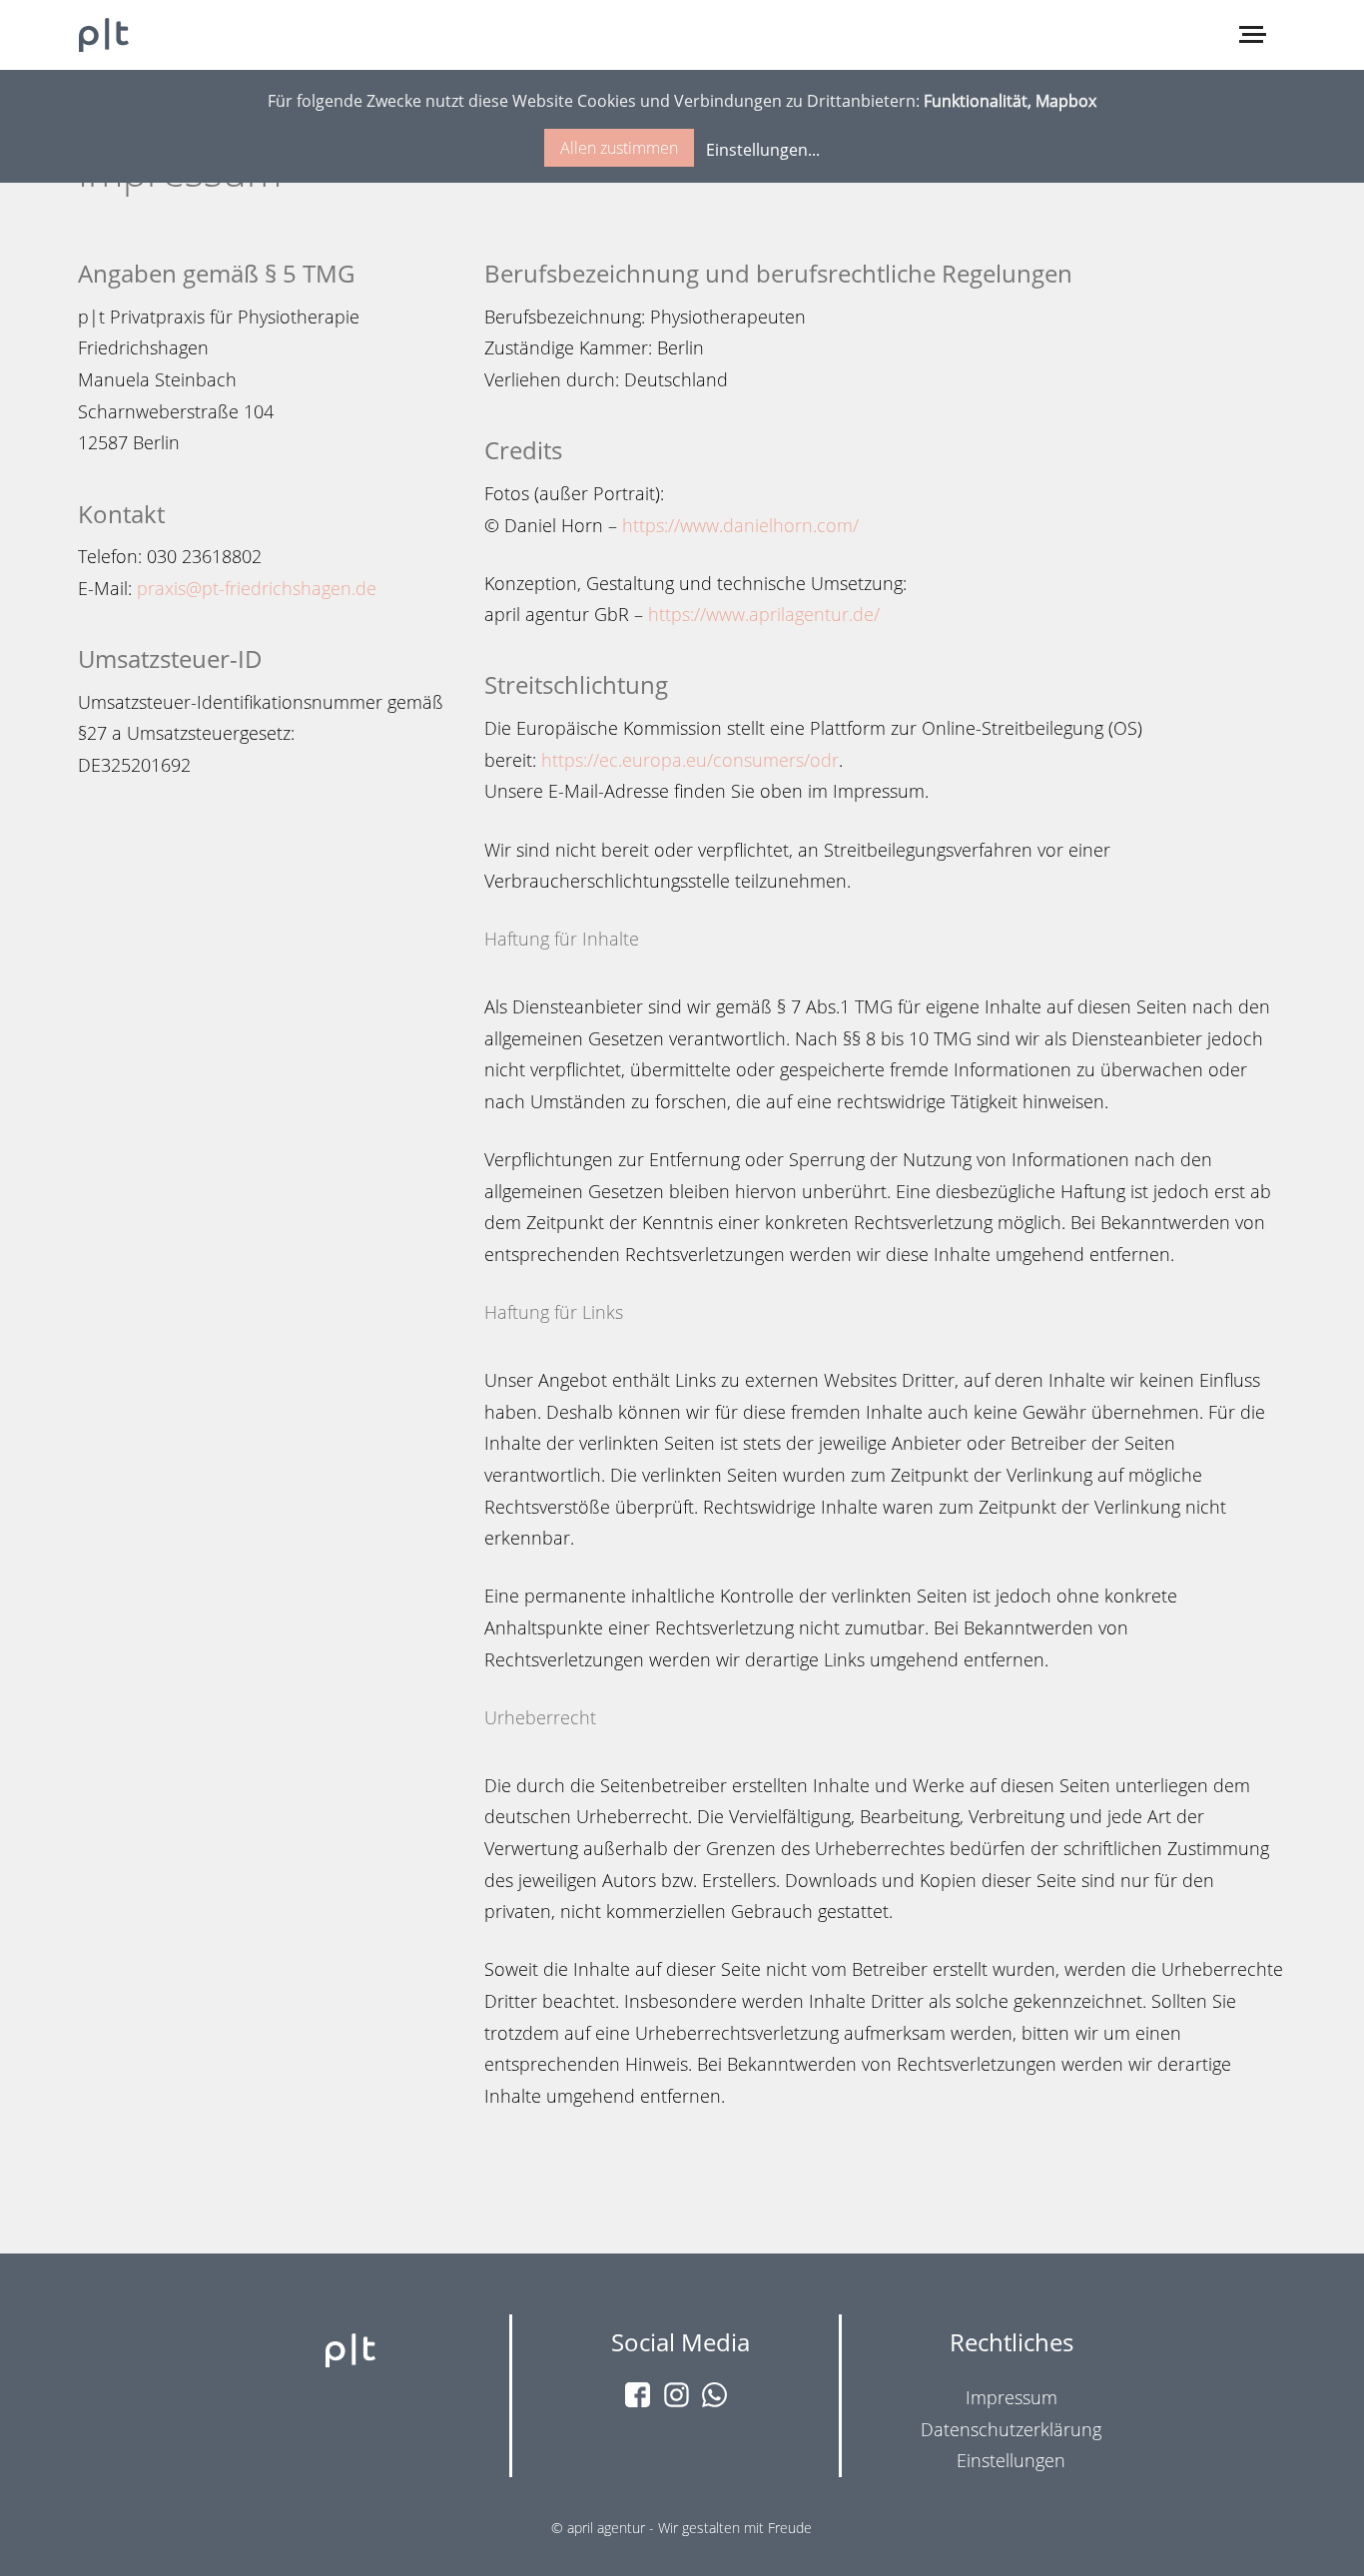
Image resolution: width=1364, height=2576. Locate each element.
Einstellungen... (763, 150)
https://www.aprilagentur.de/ (764, 614)
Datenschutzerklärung (1011, 2429)
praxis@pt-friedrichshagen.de (257, 588)
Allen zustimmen (619, 148)
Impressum (1012, 2397)
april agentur (606, 2528)
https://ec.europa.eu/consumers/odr (690, 760)
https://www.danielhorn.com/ (740, 525)
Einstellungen (1011, 2460)
